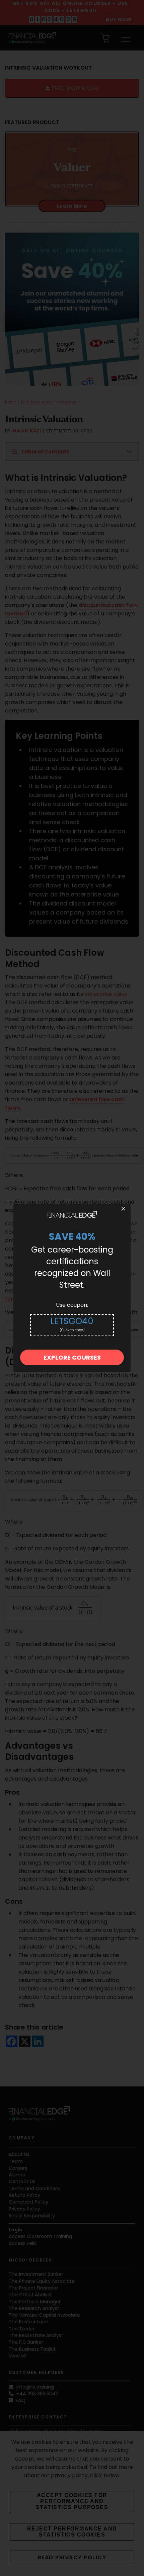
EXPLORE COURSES (72, 1357)
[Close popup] (123, 1209)
